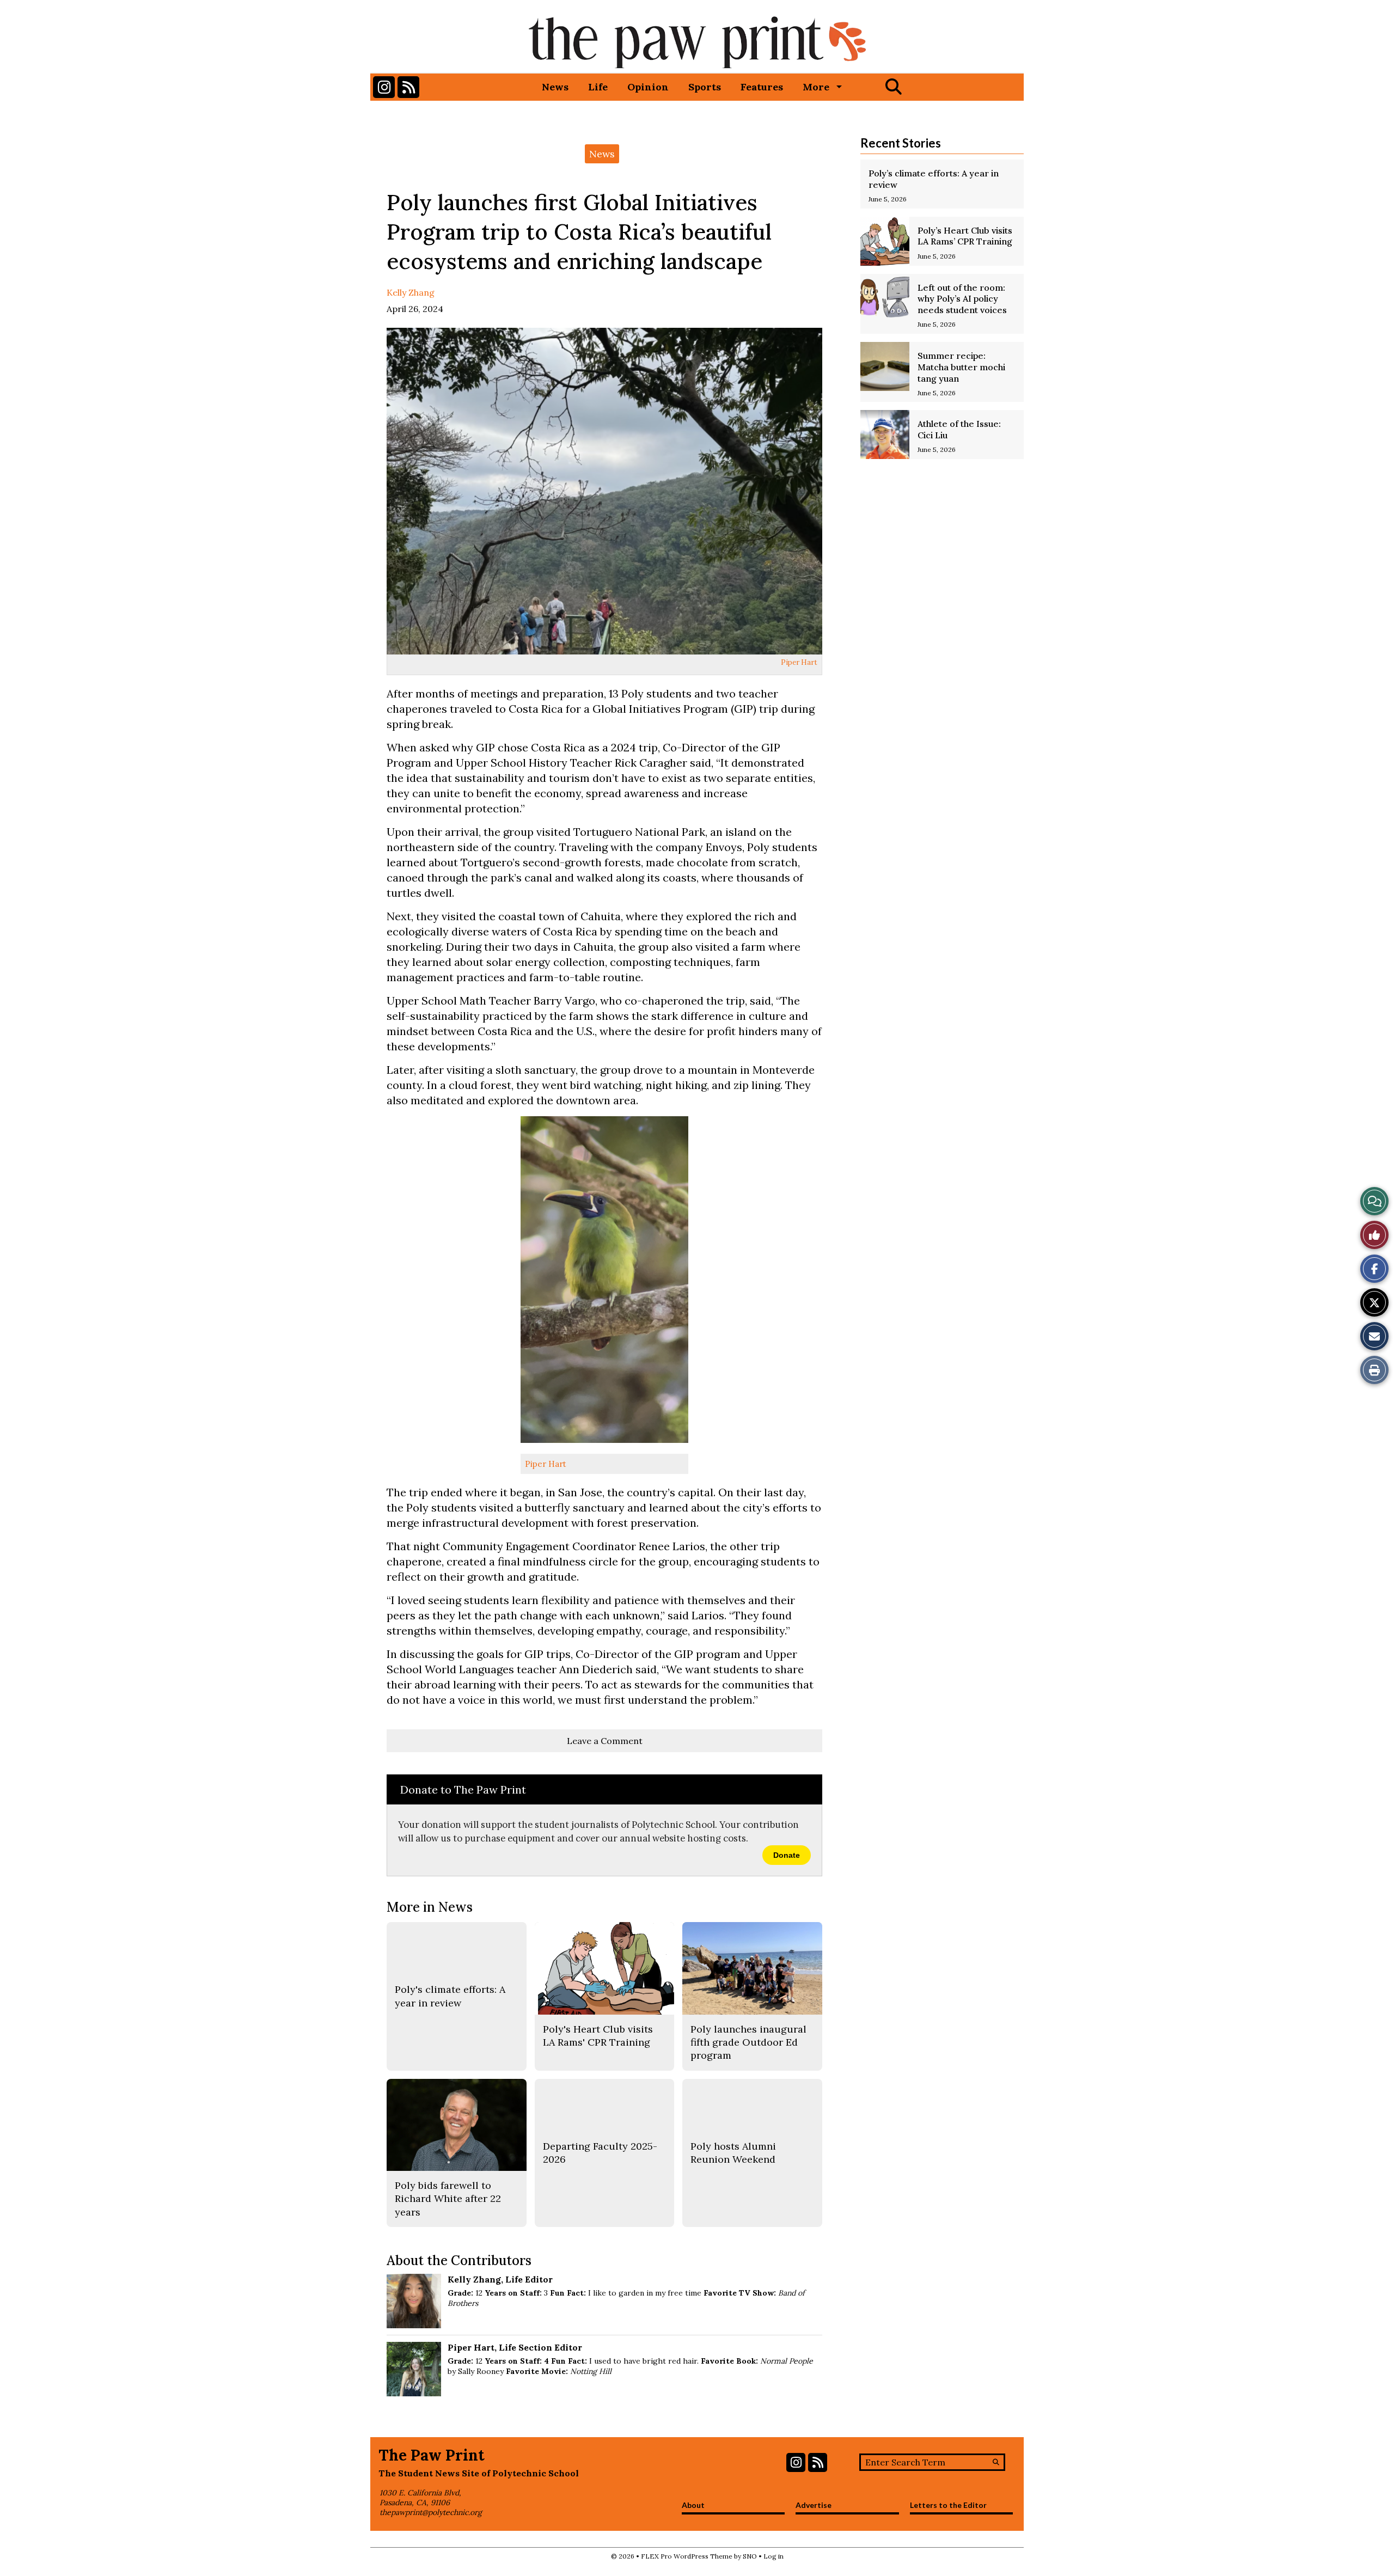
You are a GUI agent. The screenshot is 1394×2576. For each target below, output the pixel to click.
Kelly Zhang (411, 292)
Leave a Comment (605, 1741)
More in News (430, 1907)
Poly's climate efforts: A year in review (450, 1996)
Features (762, 87)
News (555, 87)
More (816, 87)
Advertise (814, 2505)
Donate (787, 1855)
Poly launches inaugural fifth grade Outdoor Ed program (748, 2042)
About (693, 2505)
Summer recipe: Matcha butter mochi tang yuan (961, 367)
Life (598, 87)
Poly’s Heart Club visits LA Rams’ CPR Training (965, 236)
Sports (705, 87)
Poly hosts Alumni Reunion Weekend (733, 2153)
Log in (774, 2556)
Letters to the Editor (948, 2505)
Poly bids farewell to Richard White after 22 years (448, 2199)
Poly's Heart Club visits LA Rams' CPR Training (598, 2036)
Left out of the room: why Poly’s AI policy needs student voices (962, 299)
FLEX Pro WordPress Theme (687, 2556)
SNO (750, 2556)
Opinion (648, 87)
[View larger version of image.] (604, 491)
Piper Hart (799, 662)
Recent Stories (901, 143)
